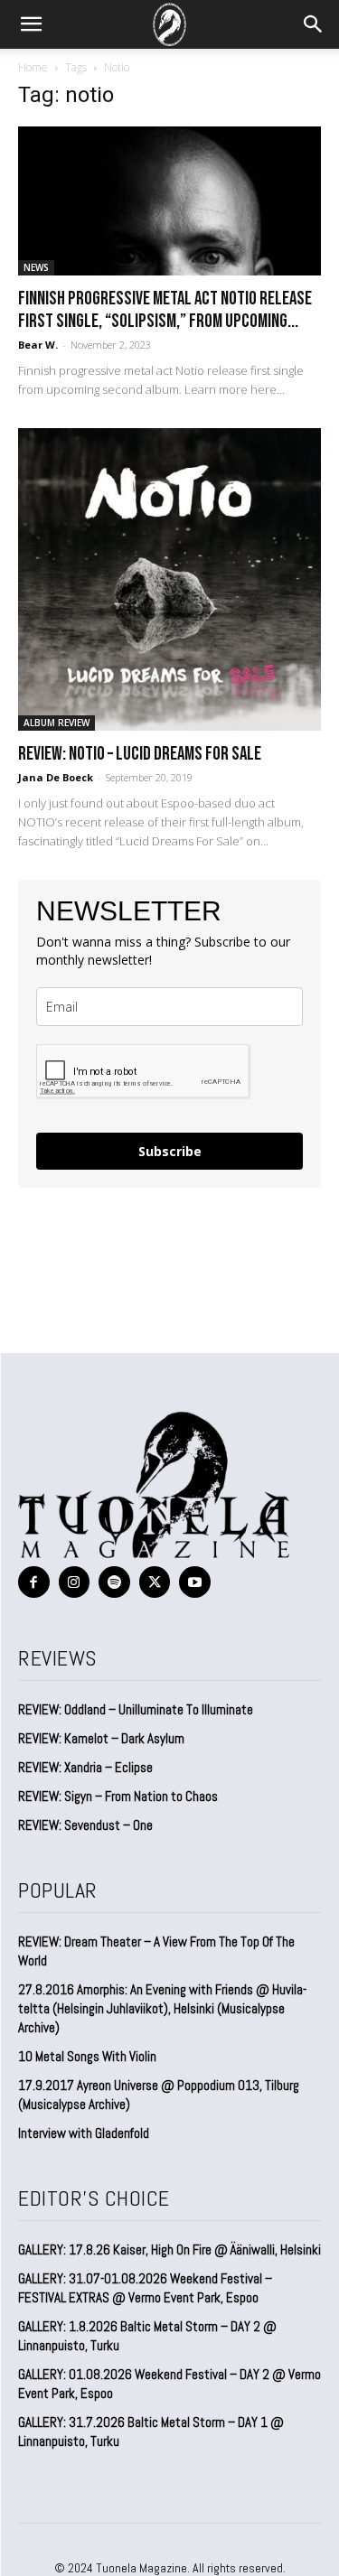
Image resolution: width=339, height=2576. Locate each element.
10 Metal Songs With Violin (87, 2056)
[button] (31, 24)
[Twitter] (155, 1582)
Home (33, 67)
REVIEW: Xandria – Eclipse (85, 1767)
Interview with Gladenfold (84, 2133)
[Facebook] (34, 1582)
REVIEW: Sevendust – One (85, 1825)
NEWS (36, 267)
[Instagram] (75, 1582)
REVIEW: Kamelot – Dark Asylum (101, 1738)
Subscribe (170, 1151)
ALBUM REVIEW (56, 723)
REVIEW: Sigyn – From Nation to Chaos (118, 1796)
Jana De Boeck (56, 777)
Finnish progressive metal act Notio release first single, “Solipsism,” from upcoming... (165, 310)
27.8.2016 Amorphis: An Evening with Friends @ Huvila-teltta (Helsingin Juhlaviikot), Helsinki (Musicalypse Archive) (162, 2008)
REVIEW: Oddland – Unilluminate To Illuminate (136, 1709)
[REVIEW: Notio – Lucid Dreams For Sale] (169, 579)
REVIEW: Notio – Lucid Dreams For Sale (140, 754)
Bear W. (38, 345)
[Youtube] (195, 1582)
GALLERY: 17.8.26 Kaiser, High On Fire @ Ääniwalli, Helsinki (169, 2249)
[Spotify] (114, 1582)
